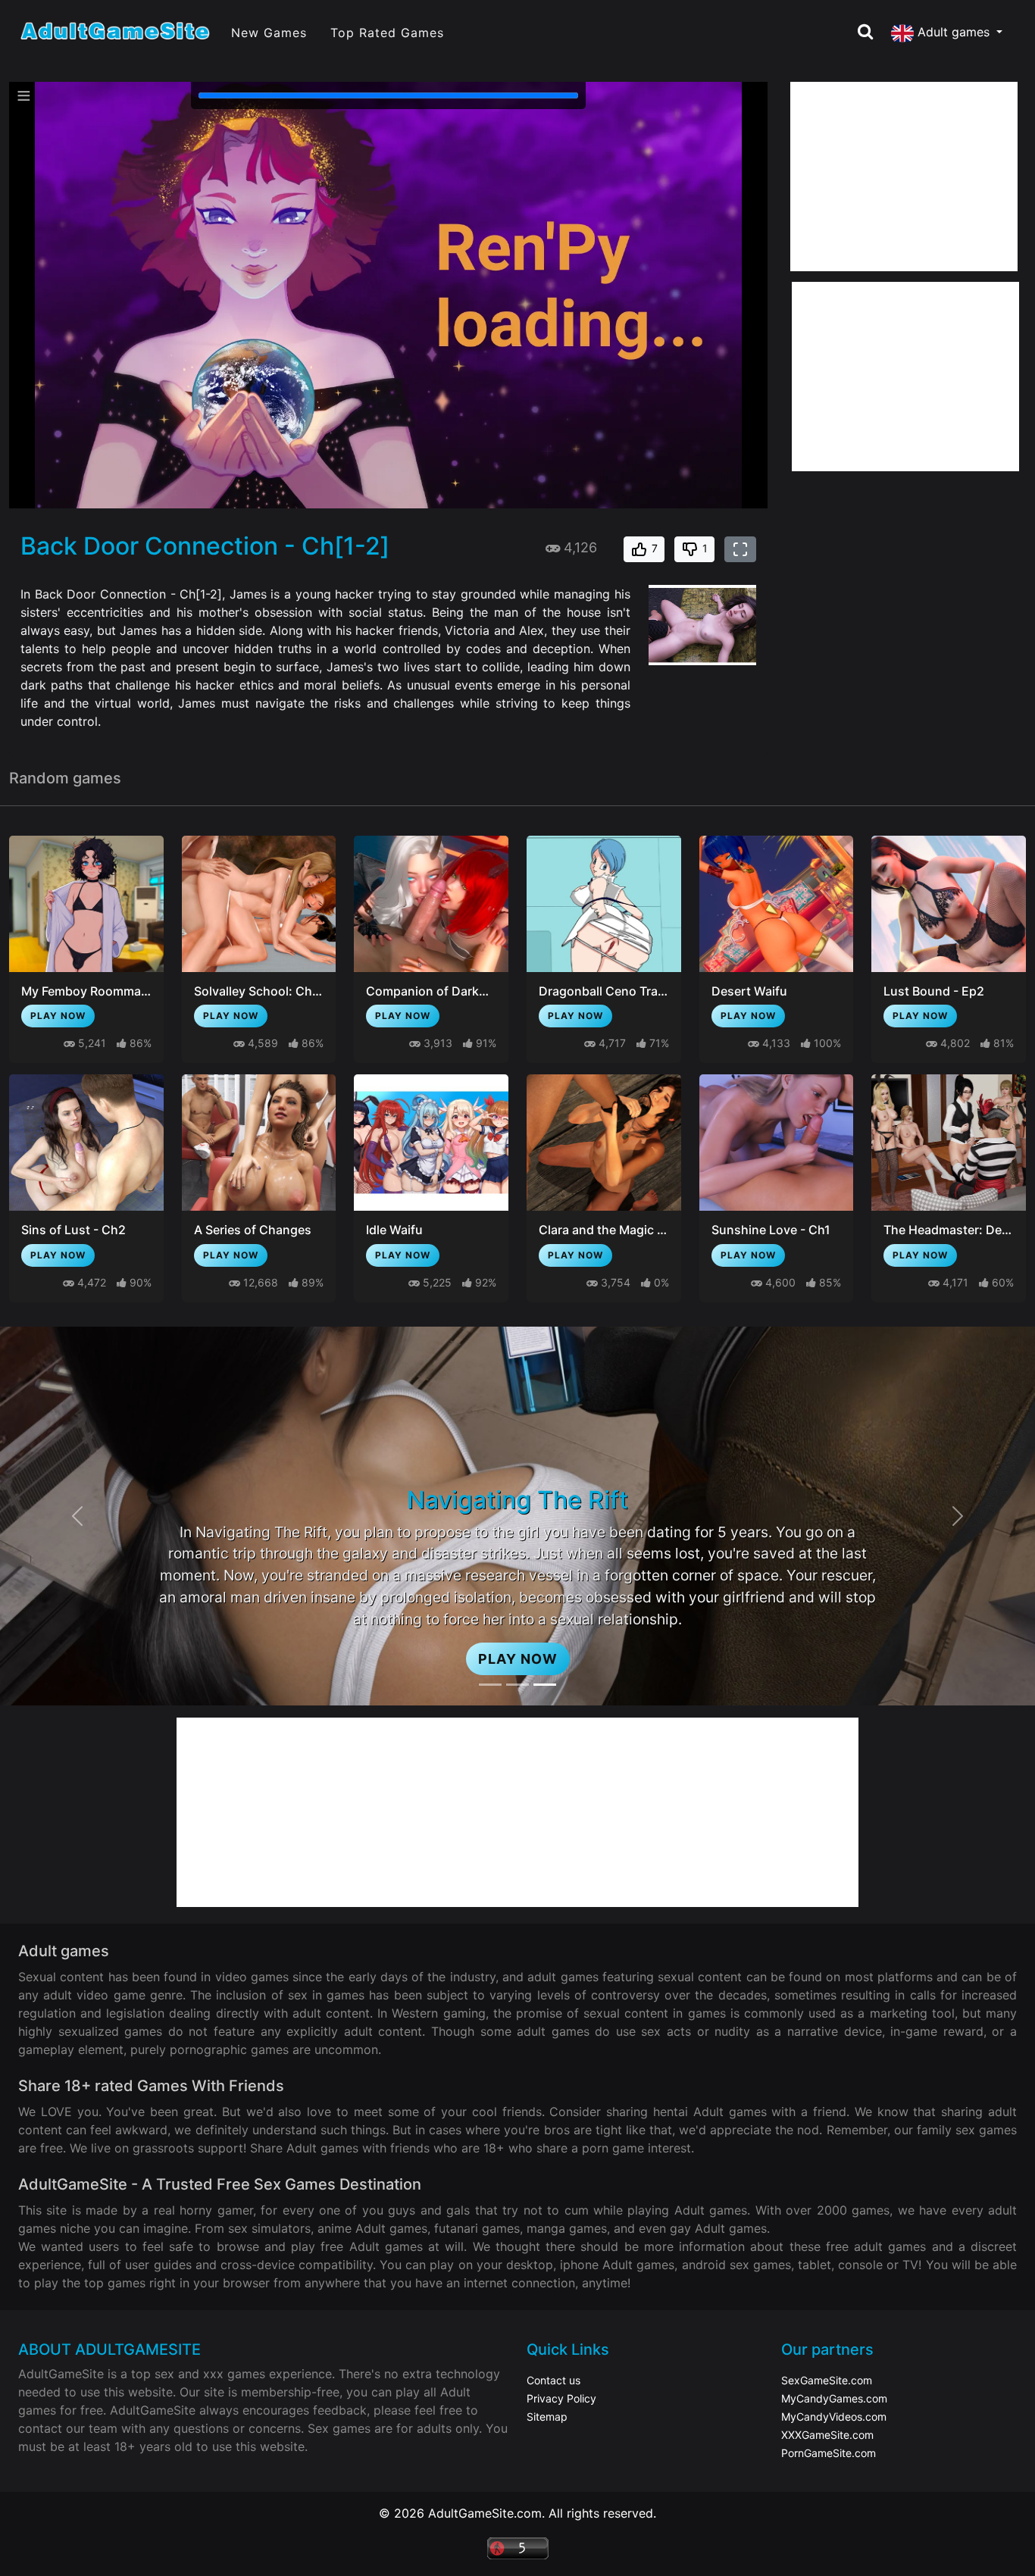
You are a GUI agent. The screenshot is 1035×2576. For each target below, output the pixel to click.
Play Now (58, 1016)
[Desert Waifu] (777, 904)
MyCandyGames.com (834, 2398)
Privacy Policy (561, 2398)
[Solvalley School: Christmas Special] (259, 904)
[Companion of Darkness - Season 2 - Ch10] (431, 904)
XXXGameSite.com (827, 2435)
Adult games (954, 32)
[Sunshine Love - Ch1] (777, 1143)
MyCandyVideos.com (834, 2417)
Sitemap (547, 2417)
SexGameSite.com (827, 2380)
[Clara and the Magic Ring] (604, 1143)
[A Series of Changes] (259, 1143)
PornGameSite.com (829, 2453)
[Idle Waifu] (431, 1143)
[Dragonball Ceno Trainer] (604, 904)
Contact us (553, 2380)
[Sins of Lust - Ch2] (86, 1143)
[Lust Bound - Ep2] (949, 904)
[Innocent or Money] (490, 1685)
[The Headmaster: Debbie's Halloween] (949, 1143)
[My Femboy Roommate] (86, 904)
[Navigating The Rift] (545, 1685)
